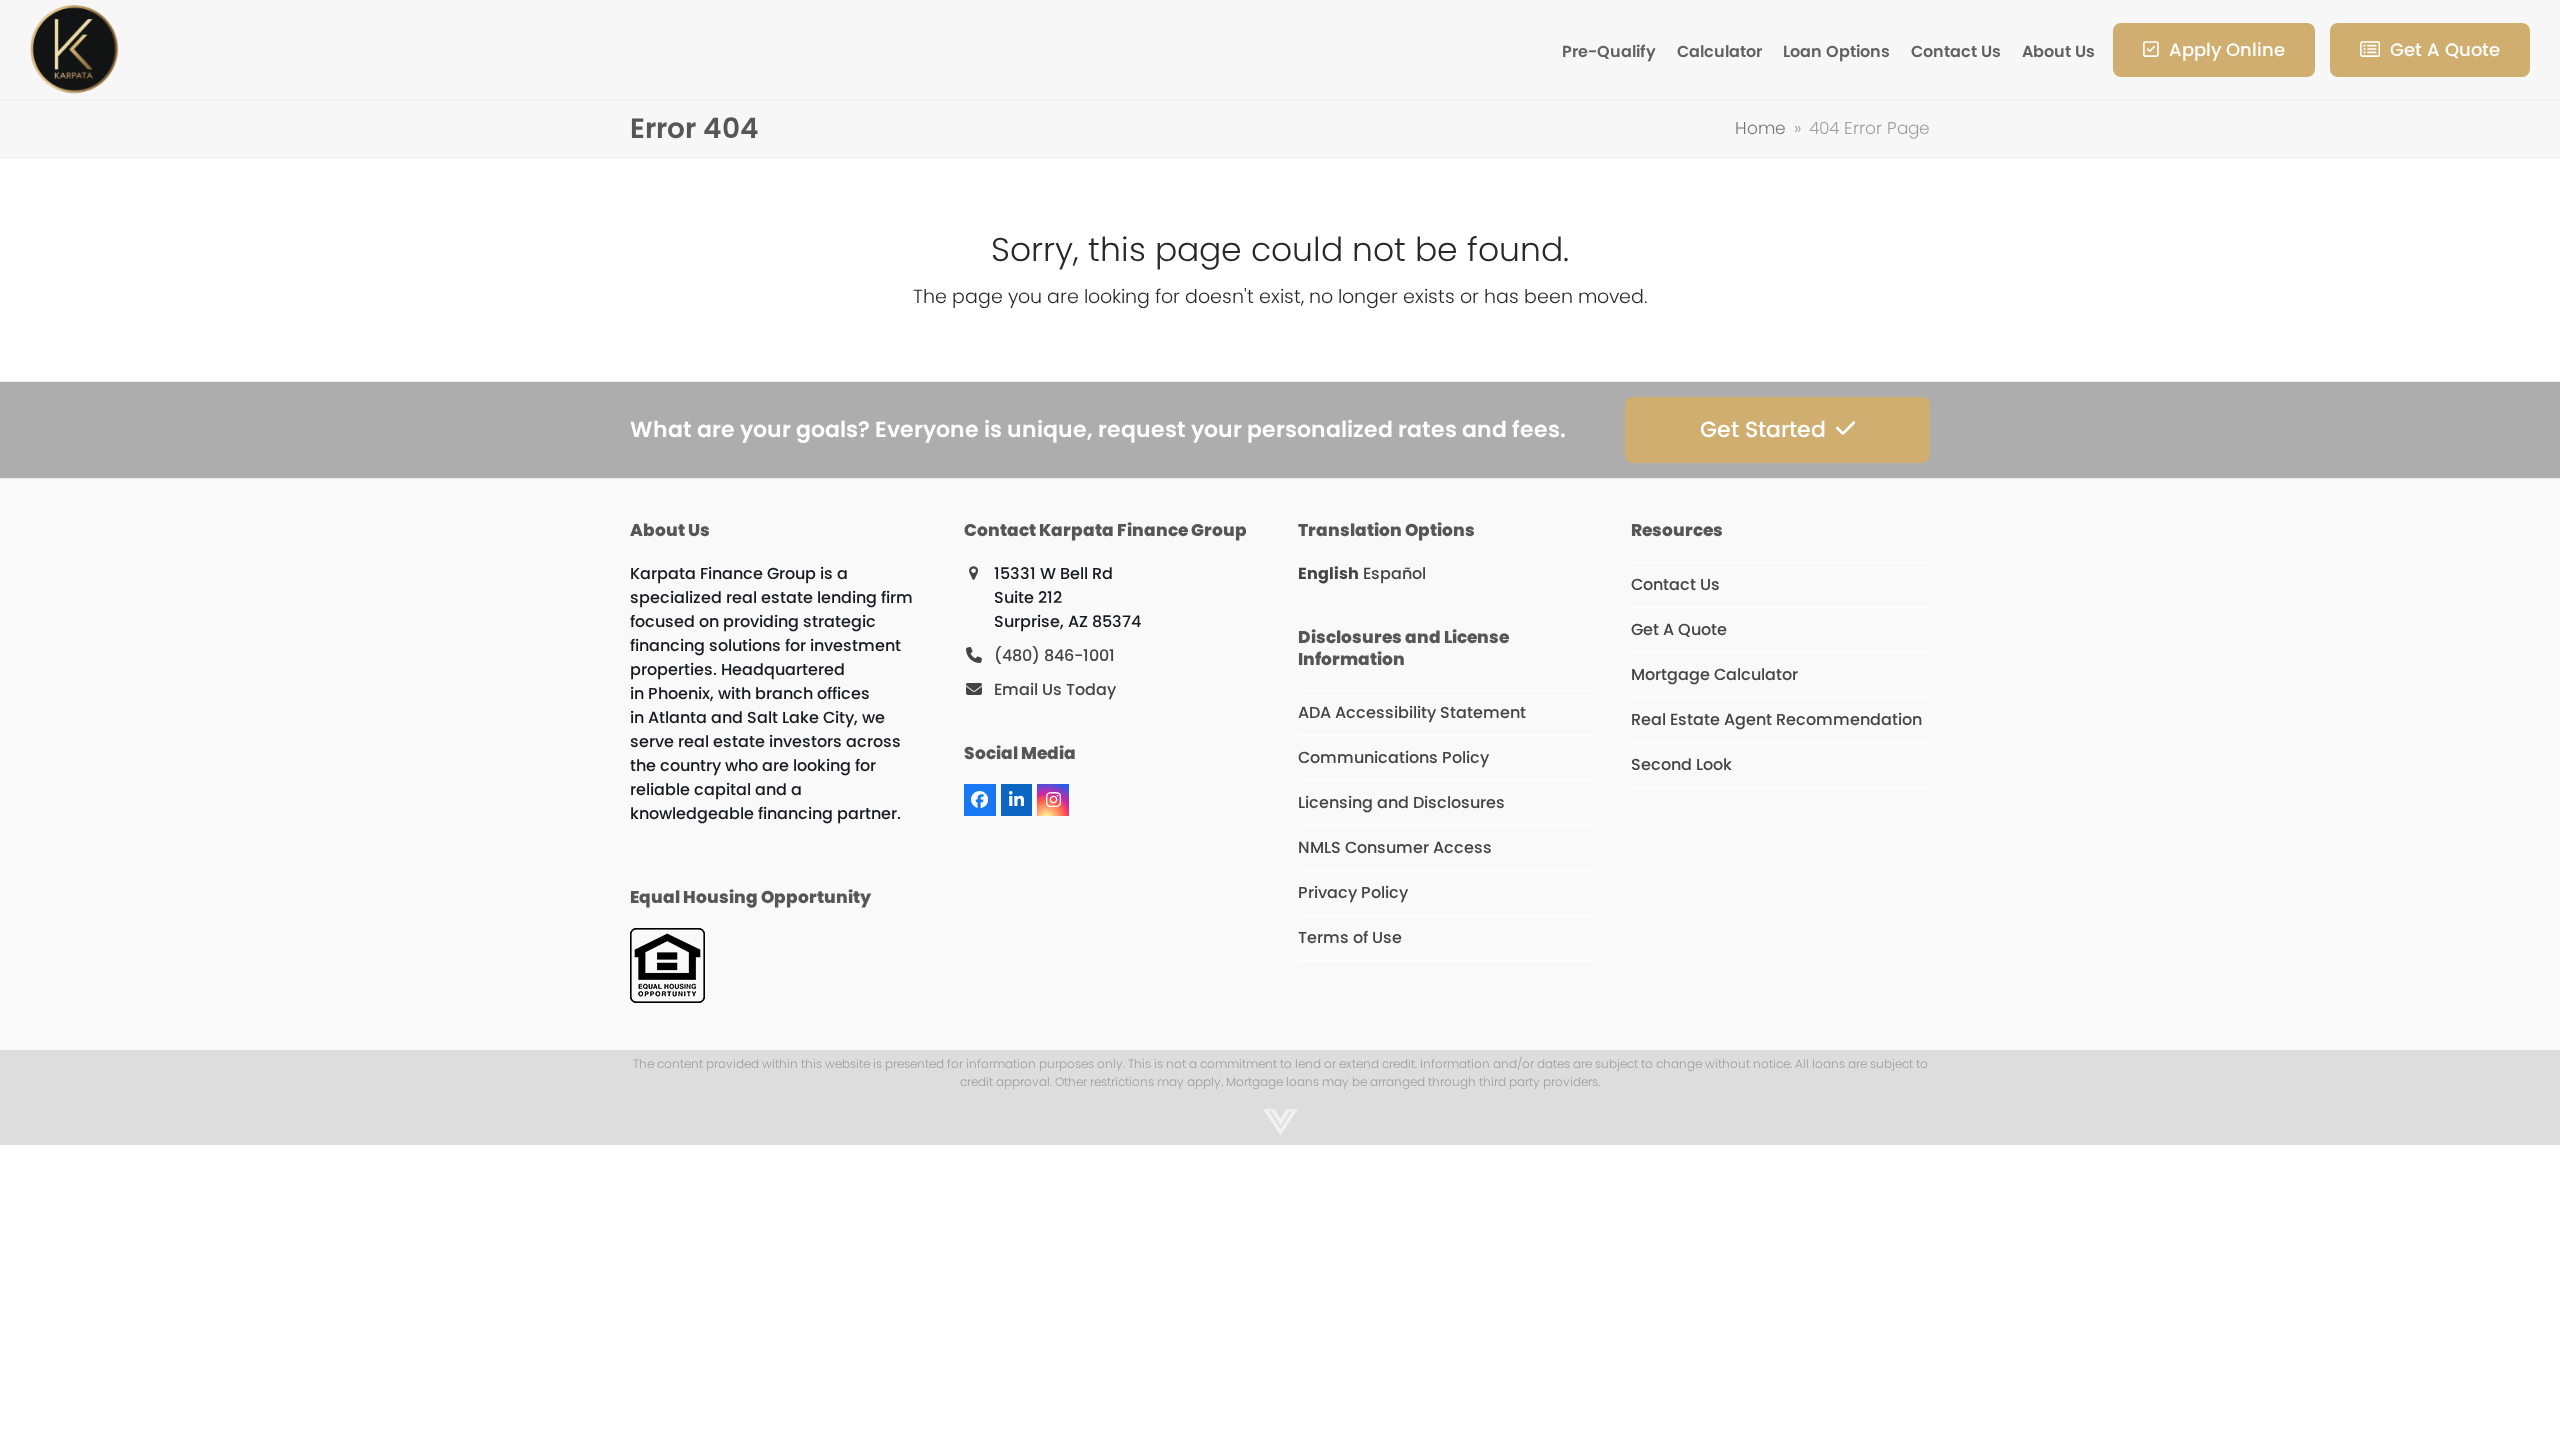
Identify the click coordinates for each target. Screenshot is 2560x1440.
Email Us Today (1055, 689)
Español (1394, 573)
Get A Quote (1679, 629)
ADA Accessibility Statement (1412, 712)
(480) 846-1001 (1054, 655)
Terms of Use (1350, 937)
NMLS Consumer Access (1395, 847)
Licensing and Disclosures (1401, 802)
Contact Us (1675, 584)
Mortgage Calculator (1714, 674)
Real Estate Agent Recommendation (1776, 719)
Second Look (1681, 764)
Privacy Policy (1353, 892)
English (1328, 573)
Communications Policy (1393, 757)
